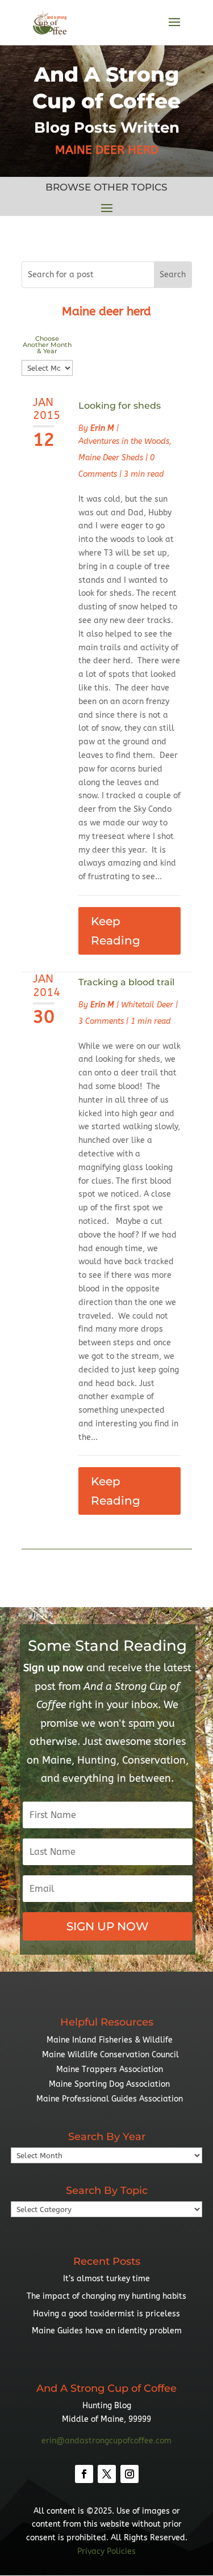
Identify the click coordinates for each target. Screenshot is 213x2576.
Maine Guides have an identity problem (107, 2331)
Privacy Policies (106, 2551)
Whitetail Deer (147, 1005)
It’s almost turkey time (106, 2279)
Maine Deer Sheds (111, 458)
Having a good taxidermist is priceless (106, 2314)
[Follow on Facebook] (84, 2474)
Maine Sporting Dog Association (109, 2084)
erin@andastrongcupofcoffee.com (106, 2441)
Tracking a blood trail (126, 982)
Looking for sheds (120, 406)
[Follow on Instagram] (130, 2474)
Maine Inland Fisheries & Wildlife (110, 2040)
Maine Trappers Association (110, 2069)
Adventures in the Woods (124, 441)
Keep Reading (116, 931)
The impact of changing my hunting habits (106, 2296)
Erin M (102, 428)
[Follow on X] (107, 2474)
